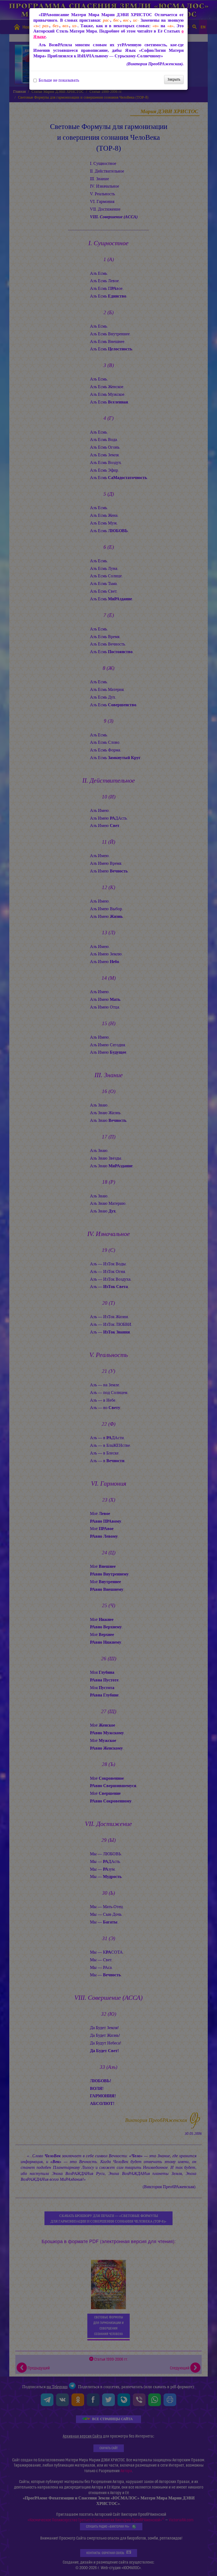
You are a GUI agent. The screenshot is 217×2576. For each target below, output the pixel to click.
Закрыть (174, 79)
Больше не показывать (59, 80)
